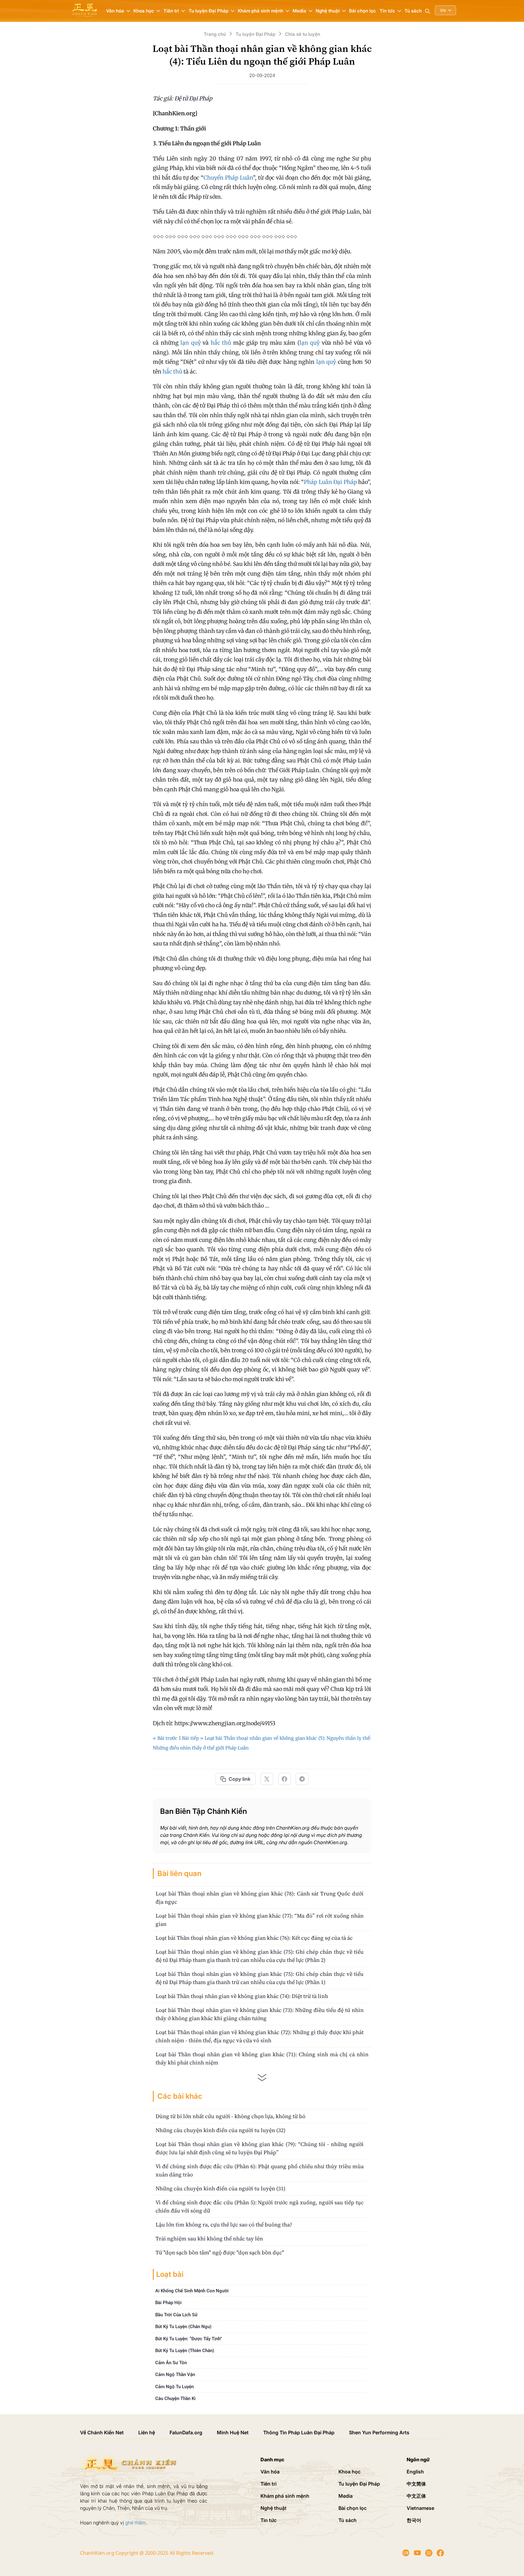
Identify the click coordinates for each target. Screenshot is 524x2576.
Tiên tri (269, 2484)
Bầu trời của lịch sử (176, 2315)
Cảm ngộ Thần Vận (175, 2375)
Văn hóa (270, 2472)
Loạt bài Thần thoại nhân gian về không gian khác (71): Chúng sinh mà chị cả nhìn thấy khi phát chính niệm (262, 2058)
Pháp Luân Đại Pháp (330, 482)
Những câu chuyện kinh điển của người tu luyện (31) (220, 2188)
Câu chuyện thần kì (175, 2399)
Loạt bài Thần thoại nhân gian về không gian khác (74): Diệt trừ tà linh (242, 1996)
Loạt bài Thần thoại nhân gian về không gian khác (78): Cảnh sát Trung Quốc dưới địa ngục (260, 1898)
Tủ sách (413, 11)
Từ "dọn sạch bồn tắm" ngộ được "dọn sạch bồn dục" (220, 2252)
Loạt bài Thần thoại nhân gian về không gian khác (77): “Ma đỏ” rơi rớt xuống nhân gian (260, 1920)
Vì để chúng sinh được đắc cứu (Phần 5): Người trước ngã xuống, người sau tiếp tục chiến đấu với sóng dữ (260, 2206)
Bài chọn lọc (363, 11)
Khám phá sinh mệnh (285, 2496)
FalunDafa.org (186, 2432)
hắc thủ (221, 343)
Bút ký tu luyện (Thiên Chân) (185, 2351)
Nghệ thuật (274, 2508)
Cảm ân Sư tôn (171, 2363)
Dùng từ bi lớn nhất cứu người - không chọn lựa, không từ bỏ (230, 2116)
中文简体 (416, 2484)
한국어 (414, 2520)
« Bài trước (165, 1738)
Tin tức (269, 2520)
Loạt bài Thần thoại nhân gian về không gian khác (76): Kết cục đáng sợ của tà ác (254, 1938)
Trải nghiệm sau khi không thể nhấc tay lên (209, 2238)
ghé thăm (136, 2523)
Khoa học (349, 2472)
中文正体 (416, 2496)
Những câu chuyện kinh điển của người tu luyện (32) (220, 2130)
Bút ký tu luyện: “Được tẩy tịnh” (189, 2339)
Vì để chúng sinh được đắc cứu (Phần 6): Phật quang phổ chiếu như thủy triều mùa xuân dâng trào (260, 2170)
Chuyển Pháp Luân (228, 178)
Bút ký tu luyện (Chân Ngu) (183, 2327)
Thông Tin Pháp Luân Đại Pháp (299, 2432)
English (415, 2472)
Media (346, 2496)
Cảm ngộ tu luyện (175, 2387)
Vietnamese (420, 2508)
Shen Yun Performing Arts (379, 2432)
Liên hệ (147, 2432)
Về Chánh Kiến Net (102, 2432)
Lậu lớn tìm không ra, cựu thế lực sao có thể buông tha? (224, 2224)
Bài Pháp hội (168, 2303)
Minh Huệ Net (233, 2432)
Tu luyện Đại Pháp (359, 2484)
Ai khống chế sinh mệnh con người (192, 2291)
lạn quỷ (191, 343)
